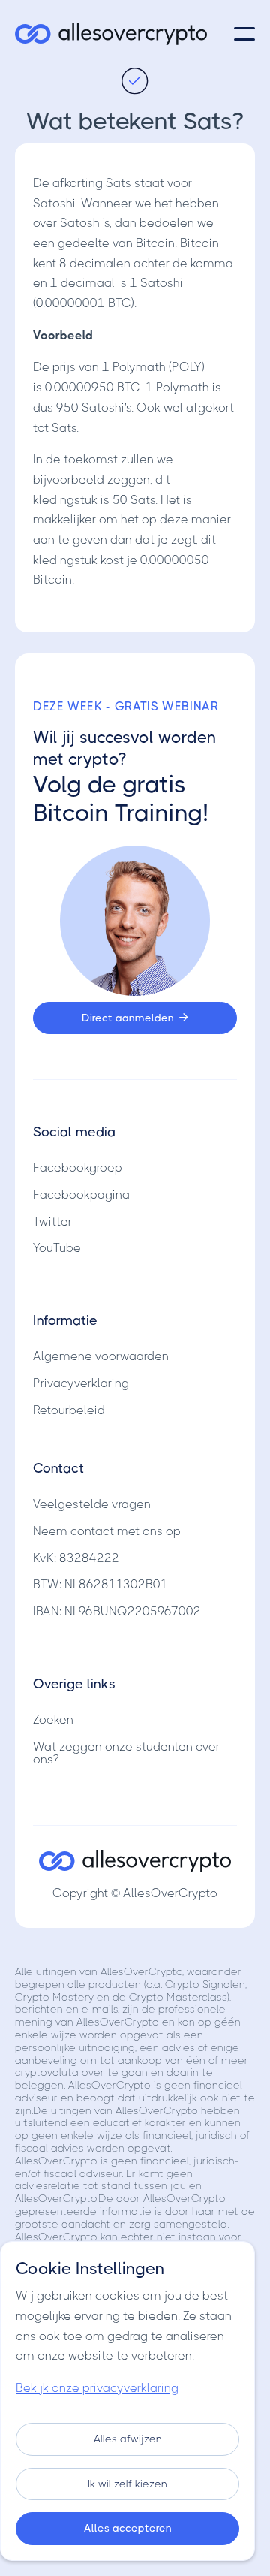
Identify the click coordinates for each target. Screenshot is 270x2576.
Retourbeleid (69, 1410)
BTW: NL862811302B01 (100, 1584)
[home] (111, 34)
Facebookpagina (81, 1194)
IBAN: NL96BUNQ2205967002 (117, 1611)
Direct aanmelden (135, 1018)
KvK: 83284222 (76, 1558)
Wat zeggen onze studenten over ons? (126, 1753)
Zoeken (53, 1719)
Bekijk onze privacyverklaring (97, 2388)
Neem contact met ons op (107, 1531)
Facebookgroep (78, 1167)
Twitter (52, 1222)
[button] (244, 34)
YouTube (57, 1248)
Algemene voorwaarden (101, 1356)
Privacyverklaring (81, 1383)
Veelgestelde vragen (92, 1504)
